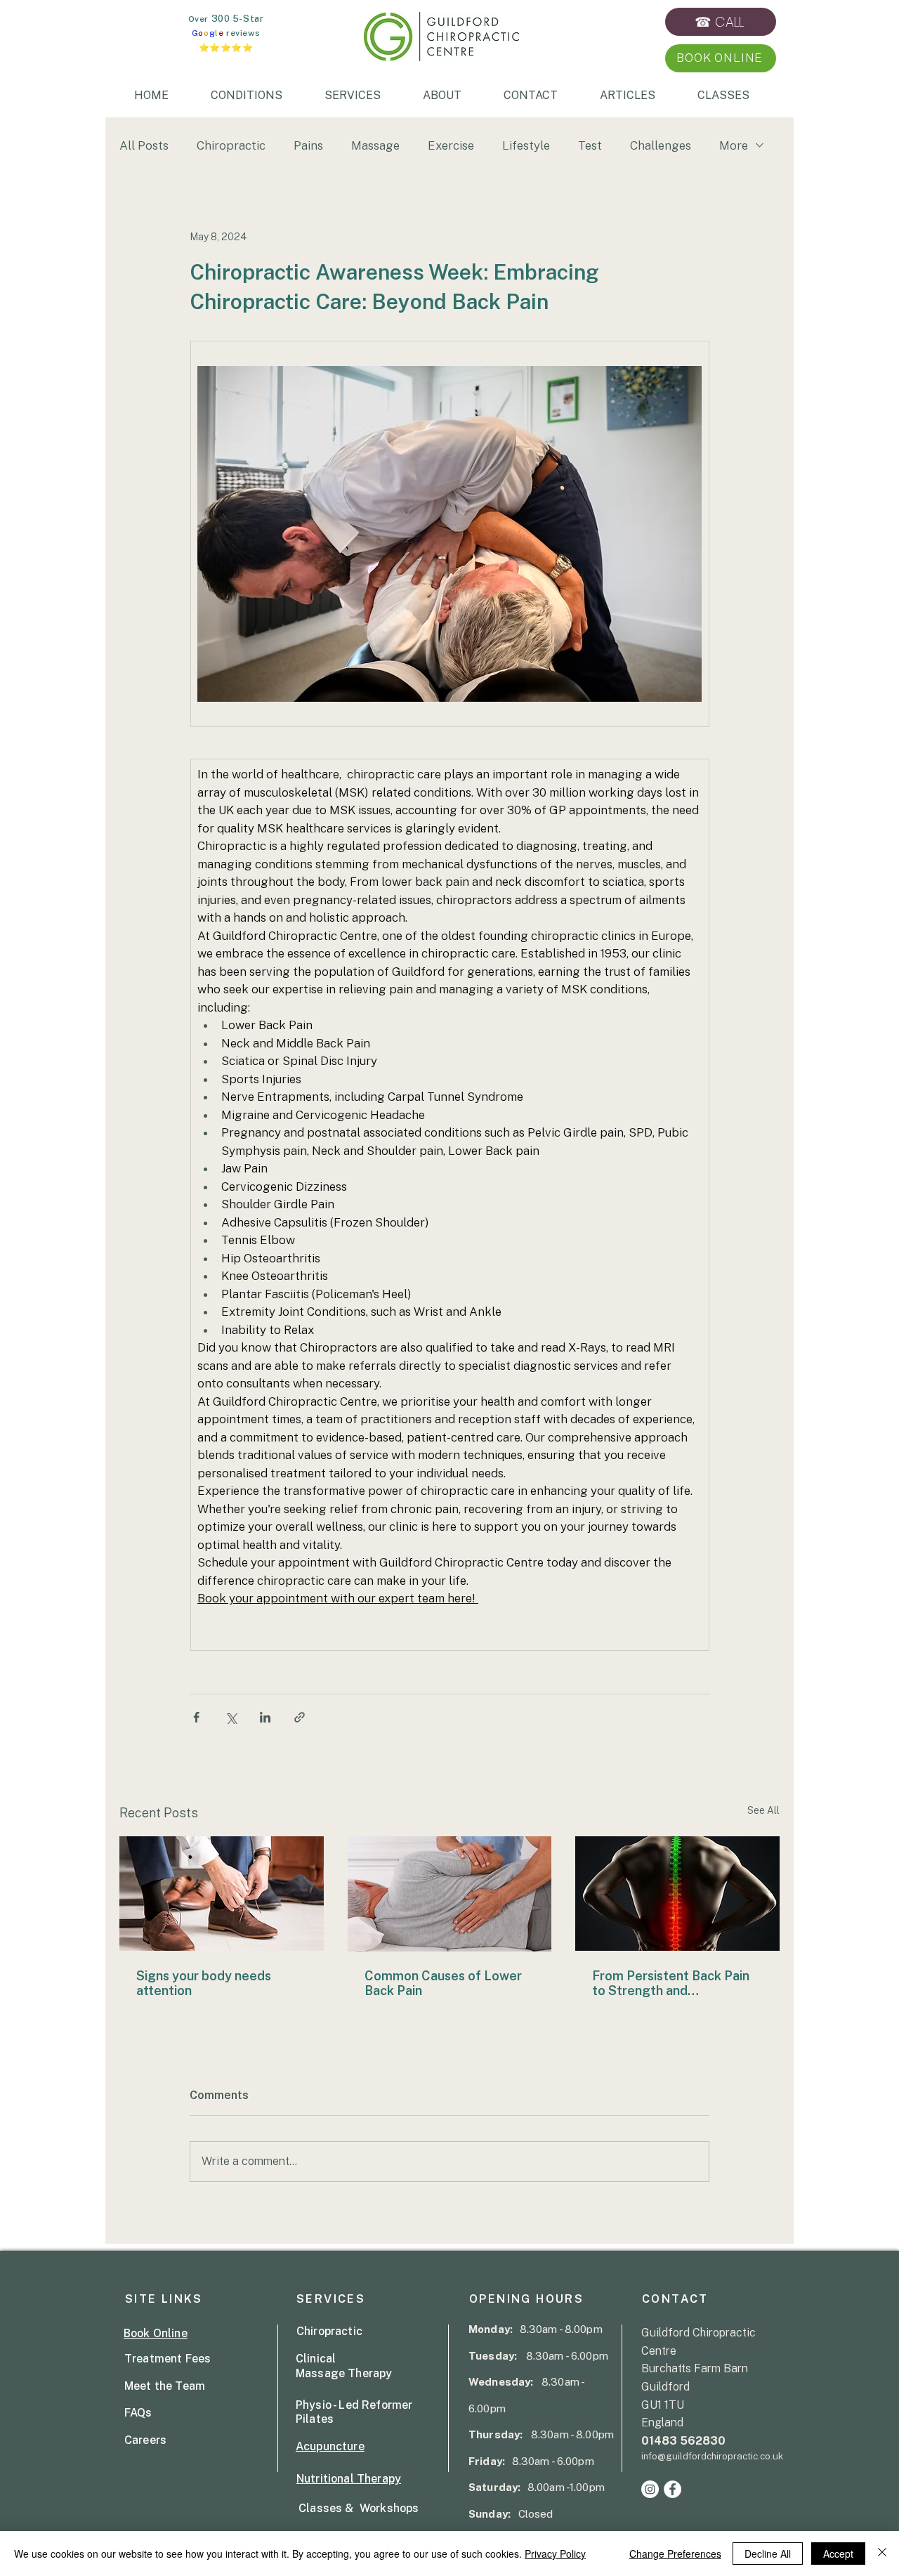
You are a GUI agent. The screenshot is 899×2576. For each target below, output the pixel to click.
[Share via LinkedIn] (265, 1717)
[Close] (882, 2554)
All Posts (144, 145)
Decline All (768, 2554)
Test (590, 145)
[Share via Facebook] (196, 1717)
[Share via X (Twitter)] (231, 1717)
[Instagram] (650, 2489)
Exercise (451, 145)
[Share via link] (300, 1717)
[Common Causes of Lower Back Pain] (450, 1894)
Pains (308, 145)
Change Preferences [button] (675, 2554)
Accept (838, 2554)
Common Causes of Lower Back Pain (443, 1983)
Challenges (661, 145)
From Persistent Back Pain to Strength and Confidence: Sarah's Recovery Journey (671, 1983)
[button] (720, 58)
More (734, 145)
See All (763, 1810)
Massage (375, 145)
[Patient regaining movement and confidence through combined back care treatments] (677, 1894)
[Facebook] (672, 2489)
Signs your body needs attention (204, 1983)
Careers (145, 2440)
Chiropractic (231, 145)
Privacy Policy (555, 2554)
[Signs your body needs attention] (222, 1894)
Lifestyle (526, 145)
